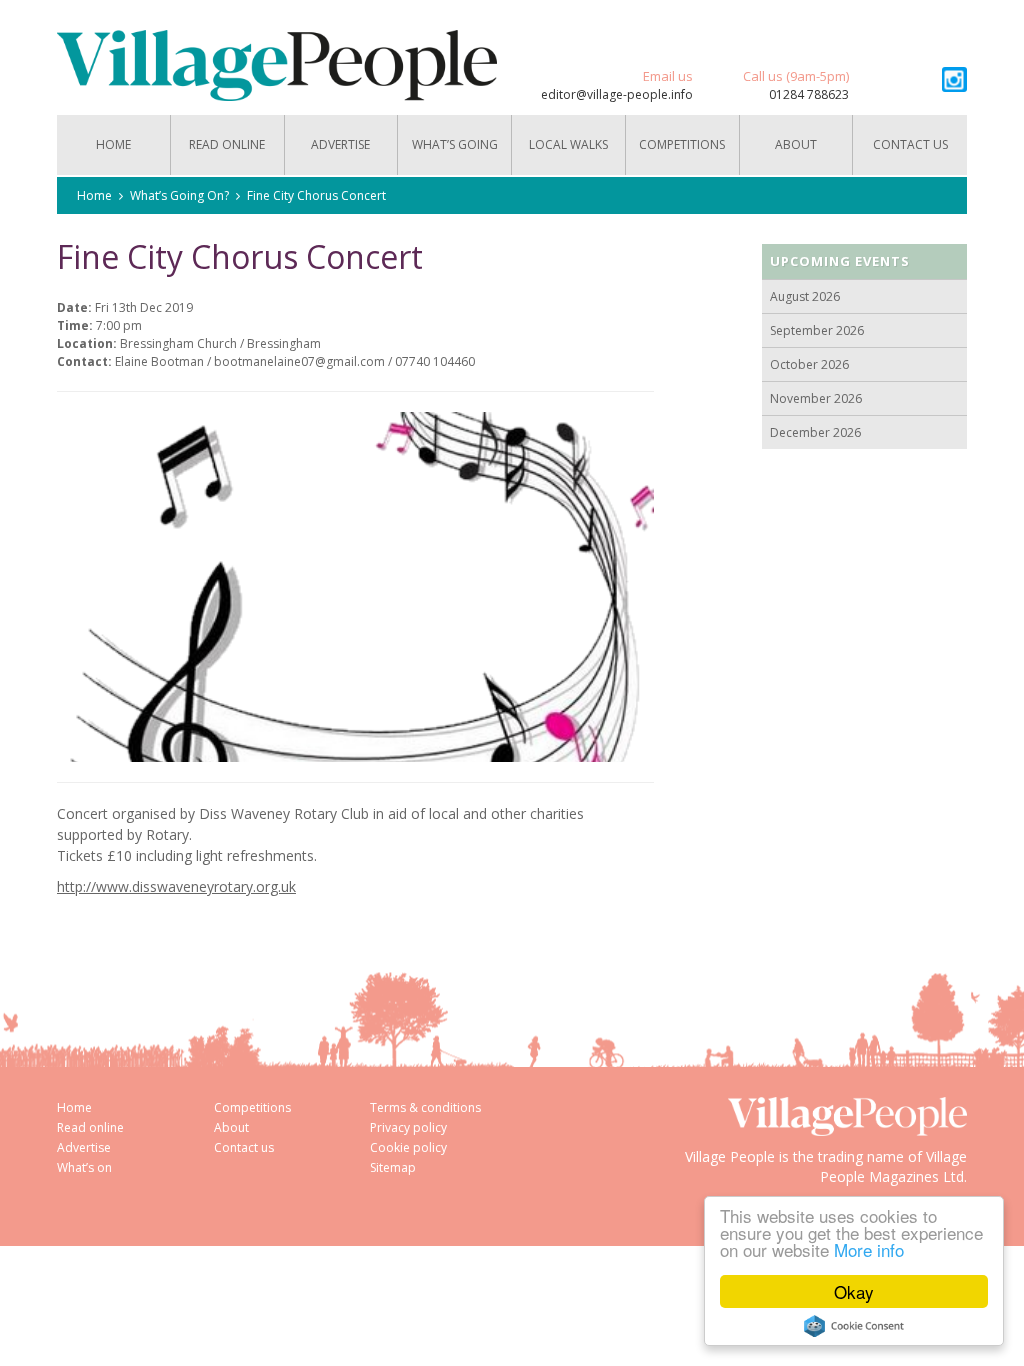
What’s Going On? (455, 155)
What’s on (84, 1167)
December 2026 (815, 432)
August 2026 (805, 296)
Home (113, 144)
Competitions (682, 144)
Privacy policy (408, 1127)
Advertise (340, 144)
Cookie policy (408, 1147)
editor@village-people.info (617, 94)
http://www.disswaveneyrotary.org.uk (176, 886)
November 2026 (816, 398)
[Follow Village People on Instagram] (954, 79)
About (796, 144)
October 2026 (809, 364)
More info (869, 1249)
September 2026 (817, 330)
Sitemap (393, 1167)
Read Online (227, 144)
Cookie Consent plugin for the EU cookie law (854, 1326)
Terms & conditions (425, 1107)
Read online (90, 1127)
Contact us (910, 144)
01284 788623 (809, 94)
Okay (854, 1291)
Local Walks (568, 144)
